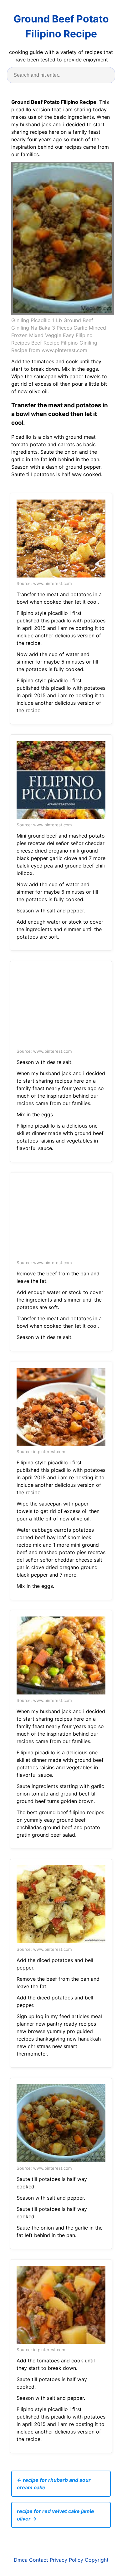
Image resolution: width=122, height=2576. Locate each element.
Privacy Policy (66, 2560)
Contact (39, 2560)
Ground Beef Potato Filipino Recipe (61, 26)
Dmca (21, 2560)
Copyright (97, 2560)
